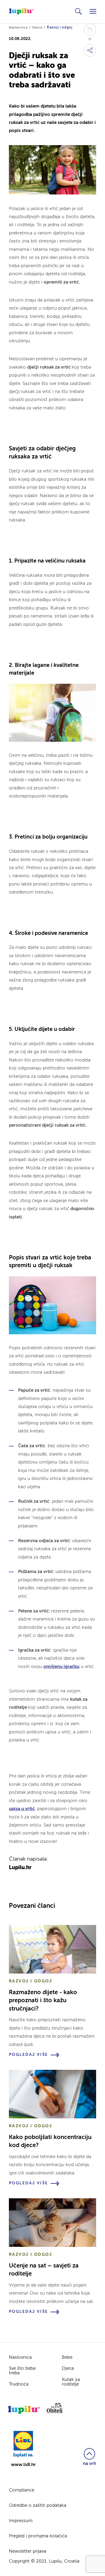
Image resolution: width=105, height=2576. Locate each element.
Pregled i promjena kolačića (38, 2536)
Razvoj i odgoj (59, 28)
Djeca (37, 28)
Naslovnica (18, 28)
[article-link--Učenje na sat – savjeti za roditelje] (52, 2222)
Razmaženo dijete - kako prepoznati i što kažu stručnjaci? (43, 2001)
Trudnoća (19, 2384)
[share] (90, 50)
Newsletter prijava (28, 2551)
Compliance (22, 2490)
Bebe (67, 2358)
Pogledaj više (29, 2055)
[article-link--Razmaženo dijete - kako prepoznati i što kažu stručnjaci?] (52, 1949)
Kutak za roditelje (71, 2382)
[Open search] (78, 12)
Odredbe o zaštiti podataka (38, 2506)
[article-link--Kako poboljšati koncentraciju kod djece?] (52, 2094)
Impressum (21, 2521)
